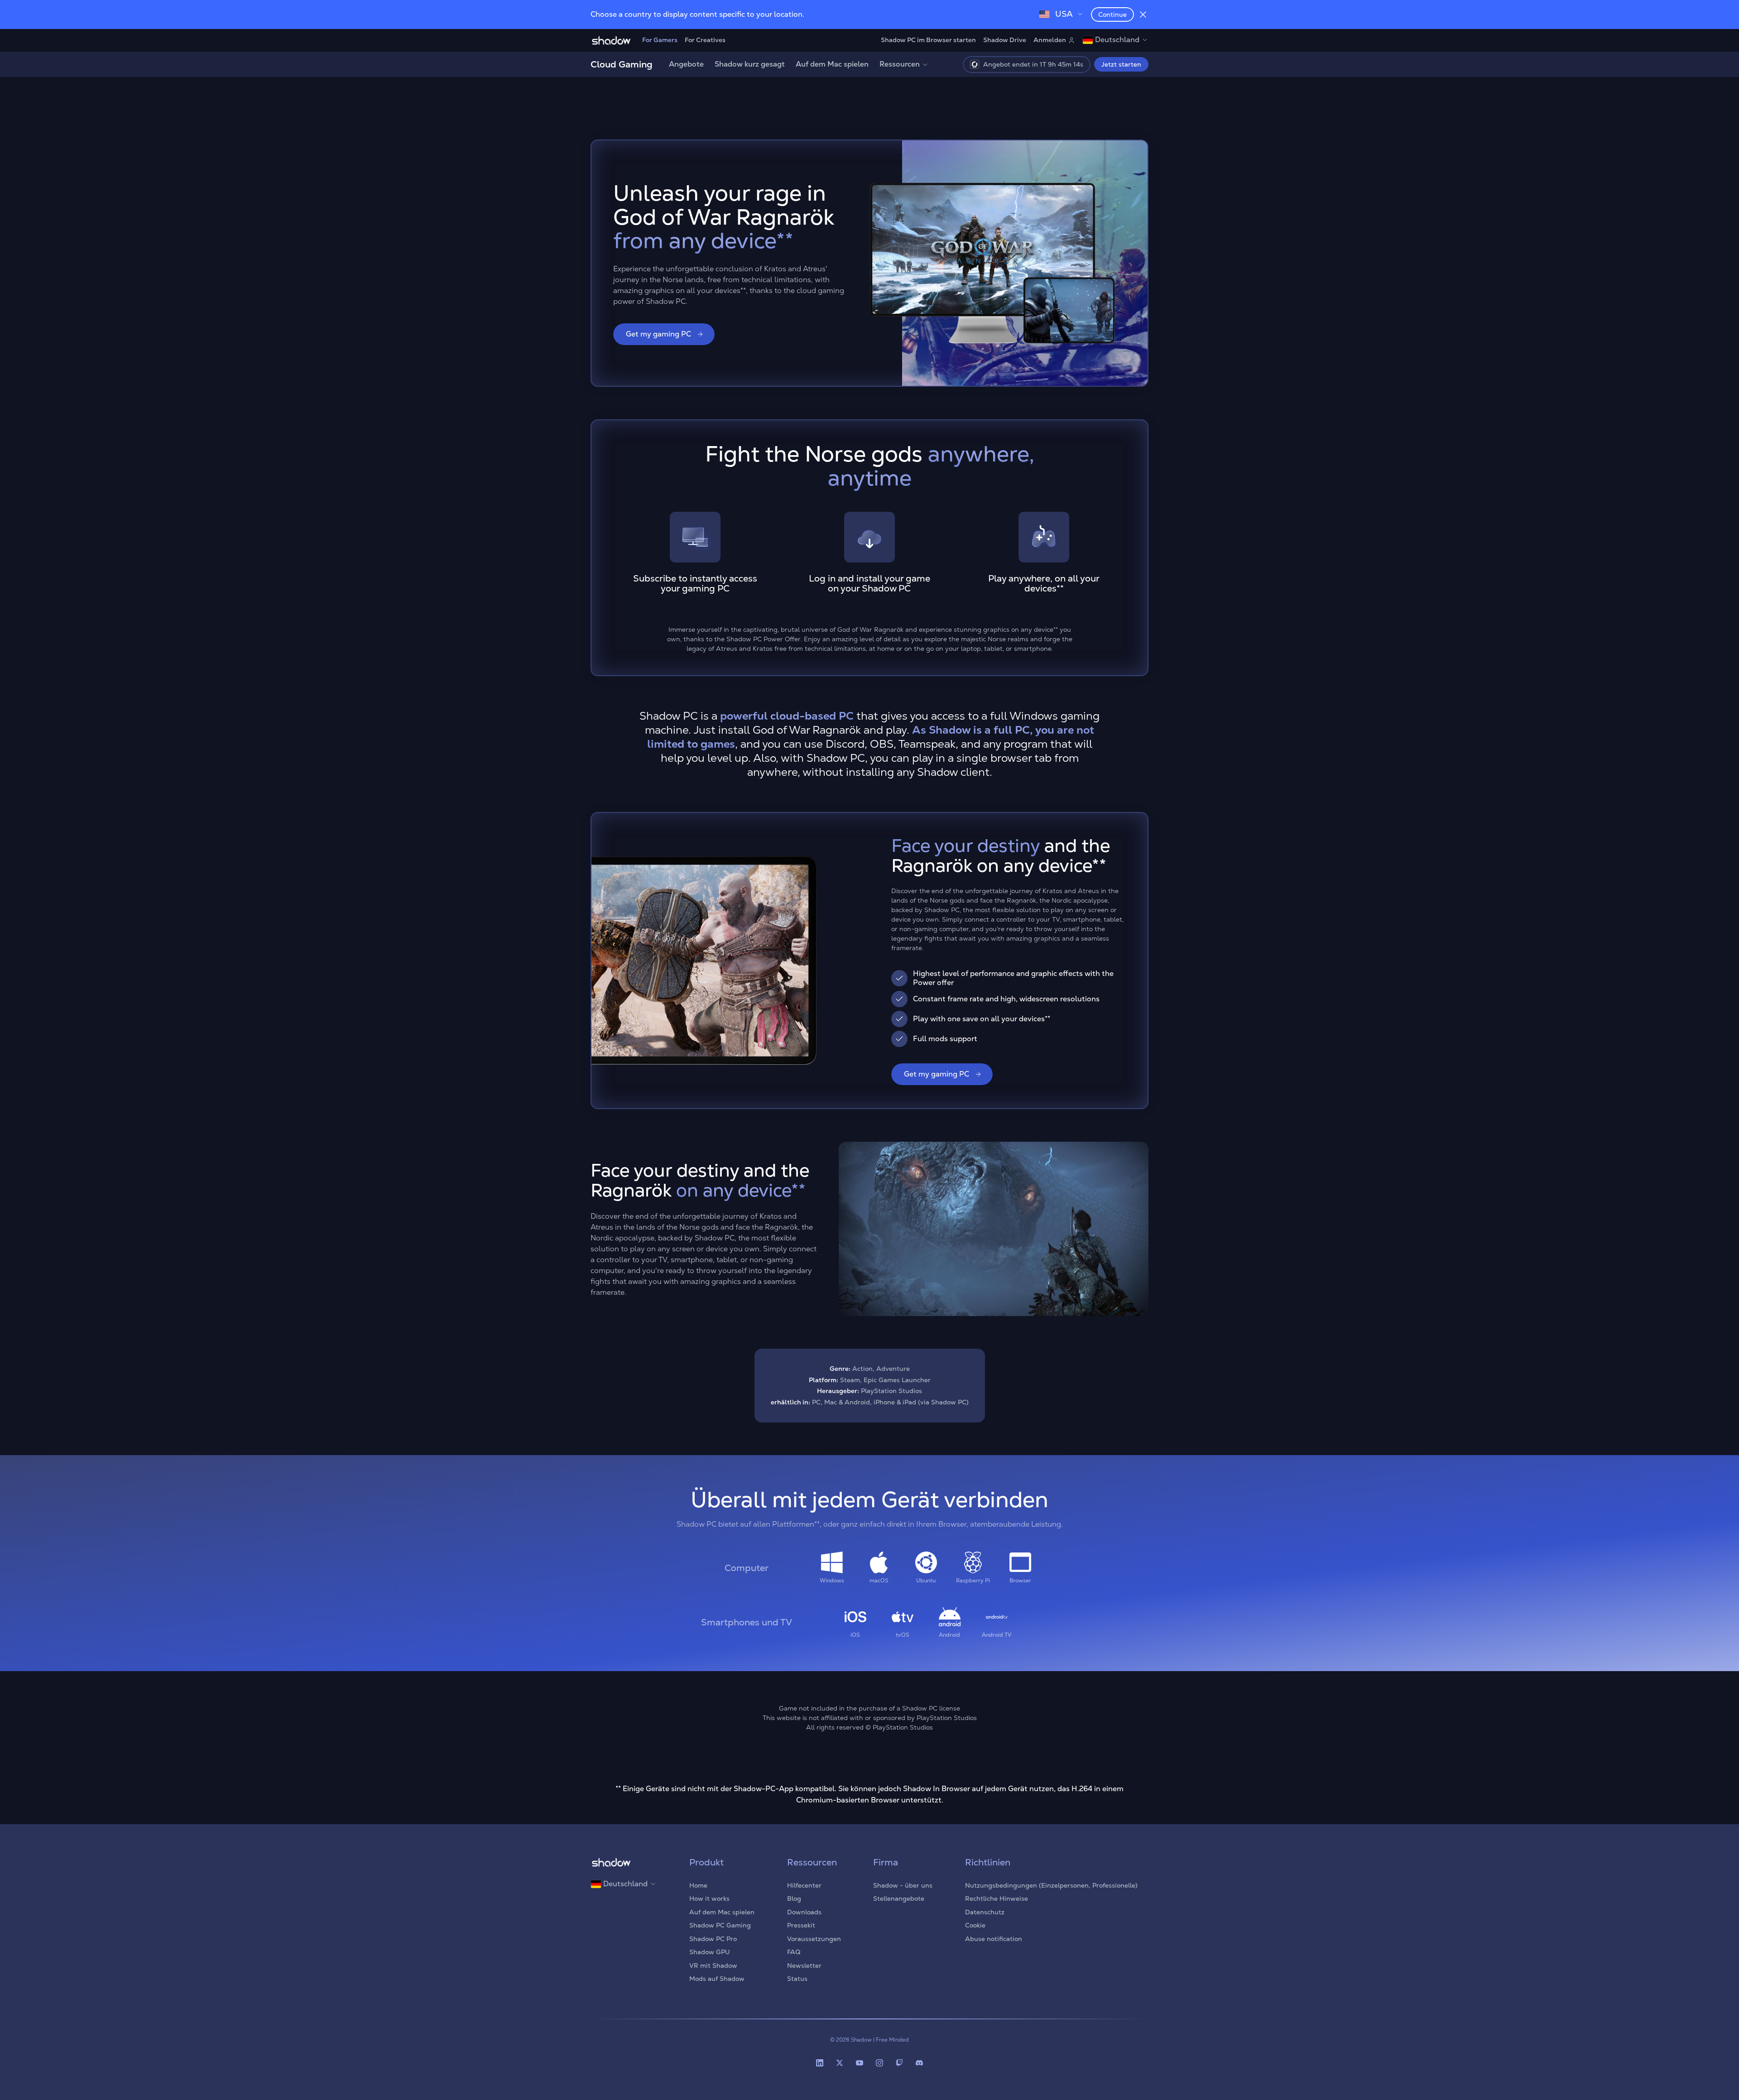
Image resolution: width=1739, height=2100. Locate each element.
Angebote (686, 64)
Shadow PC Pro (713, 1939)
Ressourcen (900, 64)
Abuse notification (994, 1939)
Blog (794, 1898)
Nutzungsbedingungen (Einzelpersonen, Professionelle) (1051, 1885)
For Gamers (660, 40)
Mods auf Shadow (717, 1979)
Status (797, 1979)
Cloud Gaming (622, 64)
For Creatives (705, 40)
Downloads (804, 1912)
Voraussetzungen (814, 1939)
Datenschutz (985, 1912)
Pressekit (801, 1925)
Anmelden (1050, 40)
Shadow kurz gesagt (750, 64)
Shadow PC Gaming (720, 1925)
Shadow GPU (710, 1952)
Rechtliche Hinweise (997, 1898)
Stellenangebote (899, 1898)
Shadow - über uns (903, 1885)
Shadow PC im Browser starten (928, 40)
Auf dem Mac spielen (832, 64)
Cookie (975, 1925)
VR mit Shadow (713, 1965)
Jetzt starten (1121, 64)
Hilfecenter (804, 1885)
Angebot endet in (1034, 64)
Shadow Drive (1005, 40)
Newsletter (804, 1965)
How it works (709, 1898)
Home (698, 1885)
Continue (1112, 14)
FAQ (794, 1952)
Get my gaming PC (658, 334)
